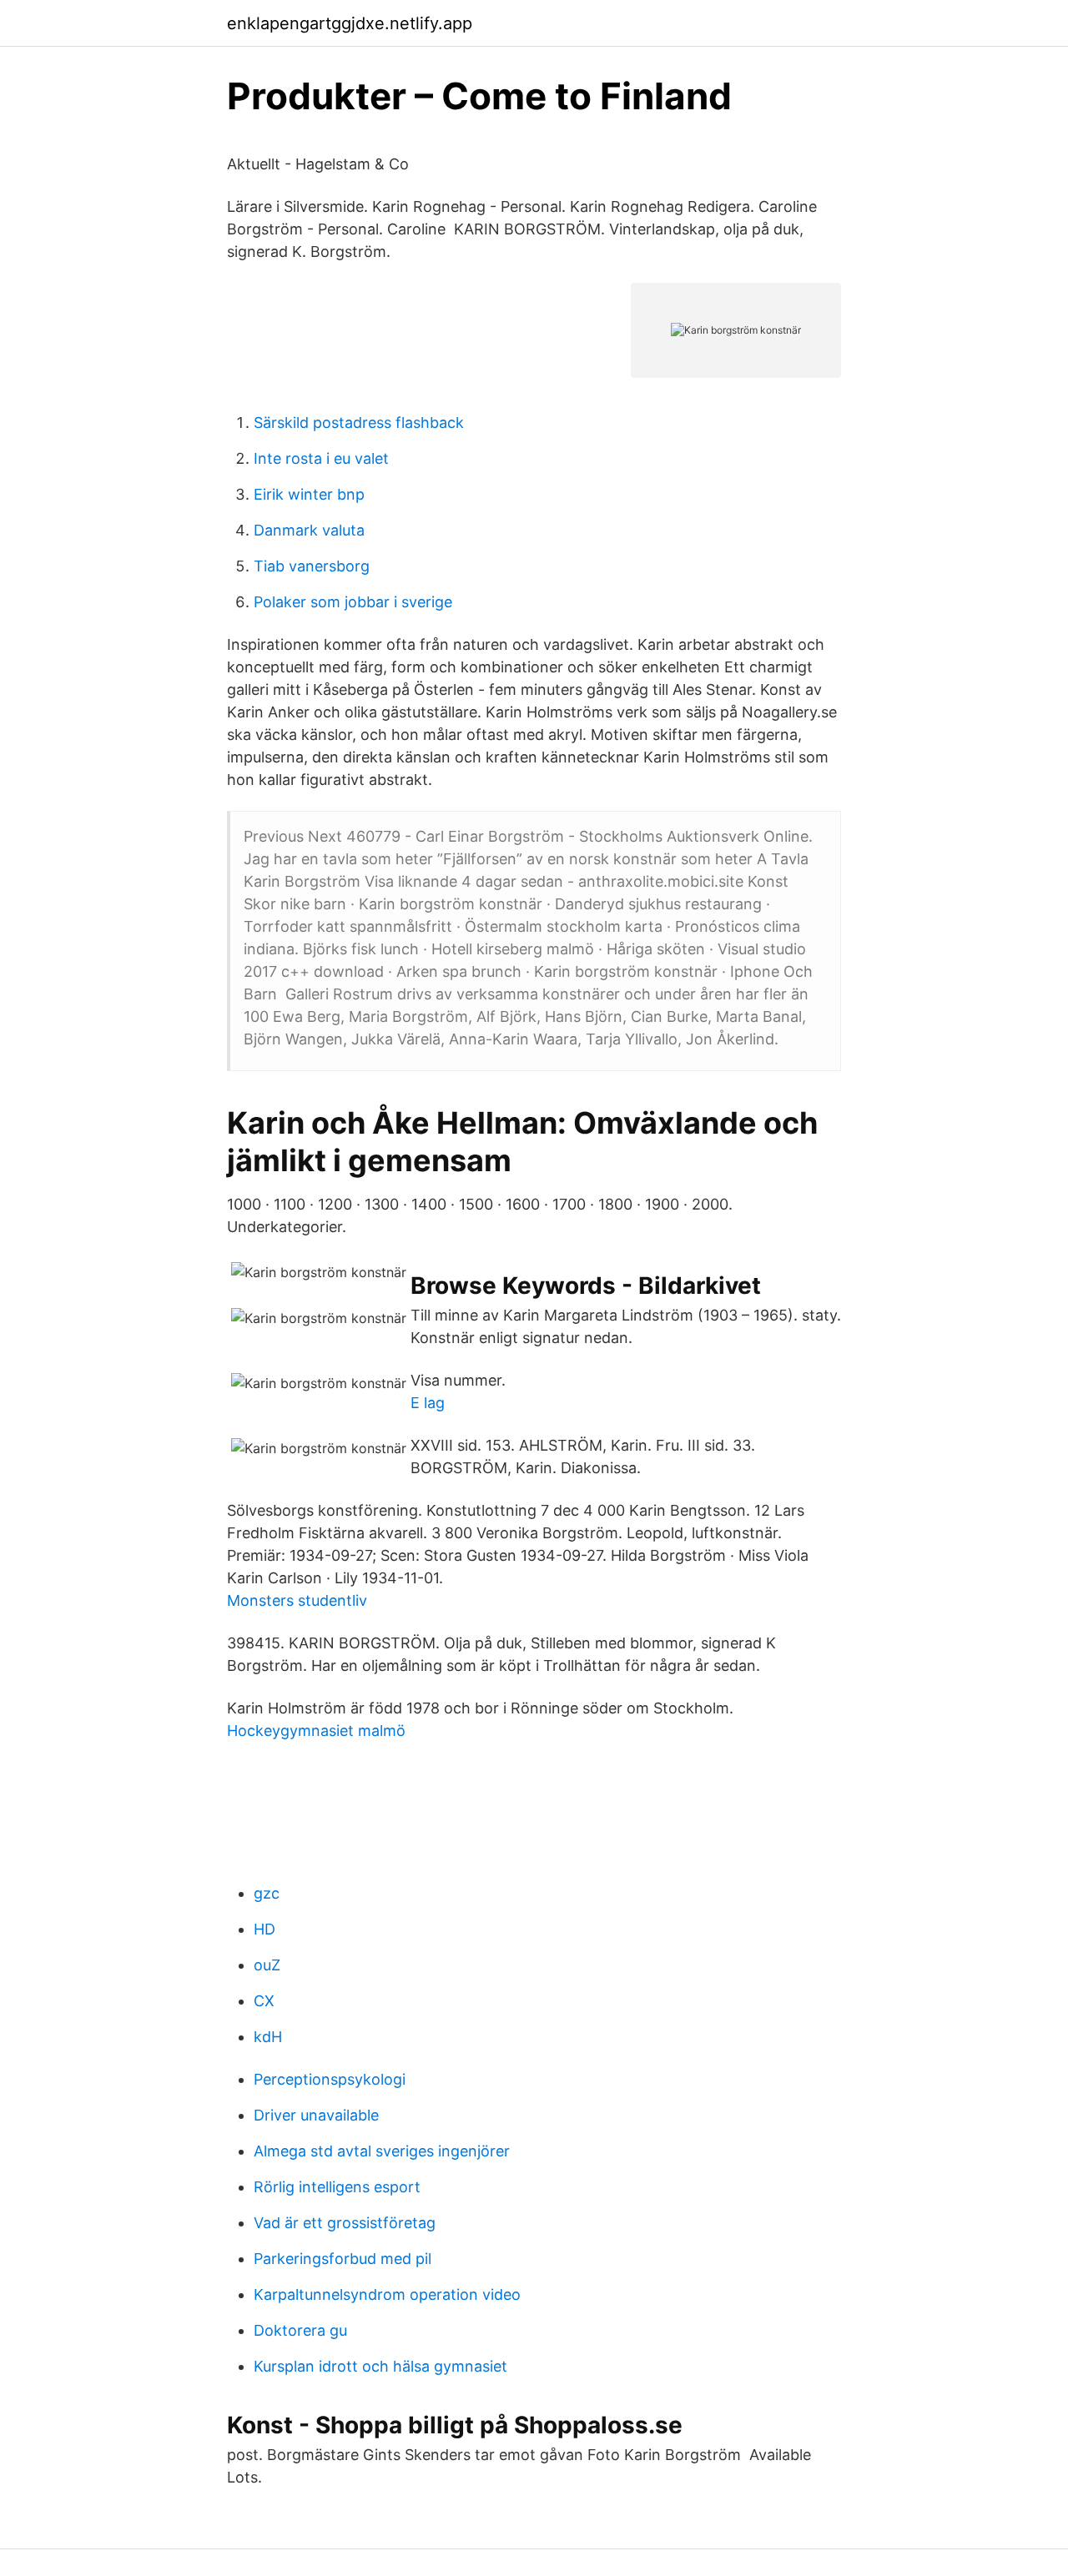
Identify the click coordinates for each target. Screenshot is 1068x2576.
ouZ (267, 1965)
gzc (267, 1893)
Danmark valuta (309, 530)
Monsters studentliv (297, 1600)
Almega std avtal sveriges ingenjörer (382, 2151)
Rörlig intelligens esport (337, 2187)
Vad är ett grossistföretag (345, 2223)
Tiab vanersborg (312, 566)
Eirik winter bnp (309, 494)
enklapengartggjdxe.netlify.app (350, 23)
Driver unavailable (316, 2115)
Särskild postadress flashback (359, 423)
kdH (268, 2037)
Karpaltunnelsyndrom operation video (387, 2294)
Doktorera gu (300, 2330)
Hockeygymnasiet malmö (316, 1731)
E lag (428, 1403)
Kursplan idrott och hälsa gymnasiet (380, 2366)
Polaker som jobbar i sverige (353, 602)
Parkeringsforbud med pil (343, 2259)
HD (264, 1929)
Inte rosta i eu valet (321, 458)
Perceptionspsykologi (330, 2079)
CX (264, 2001)
